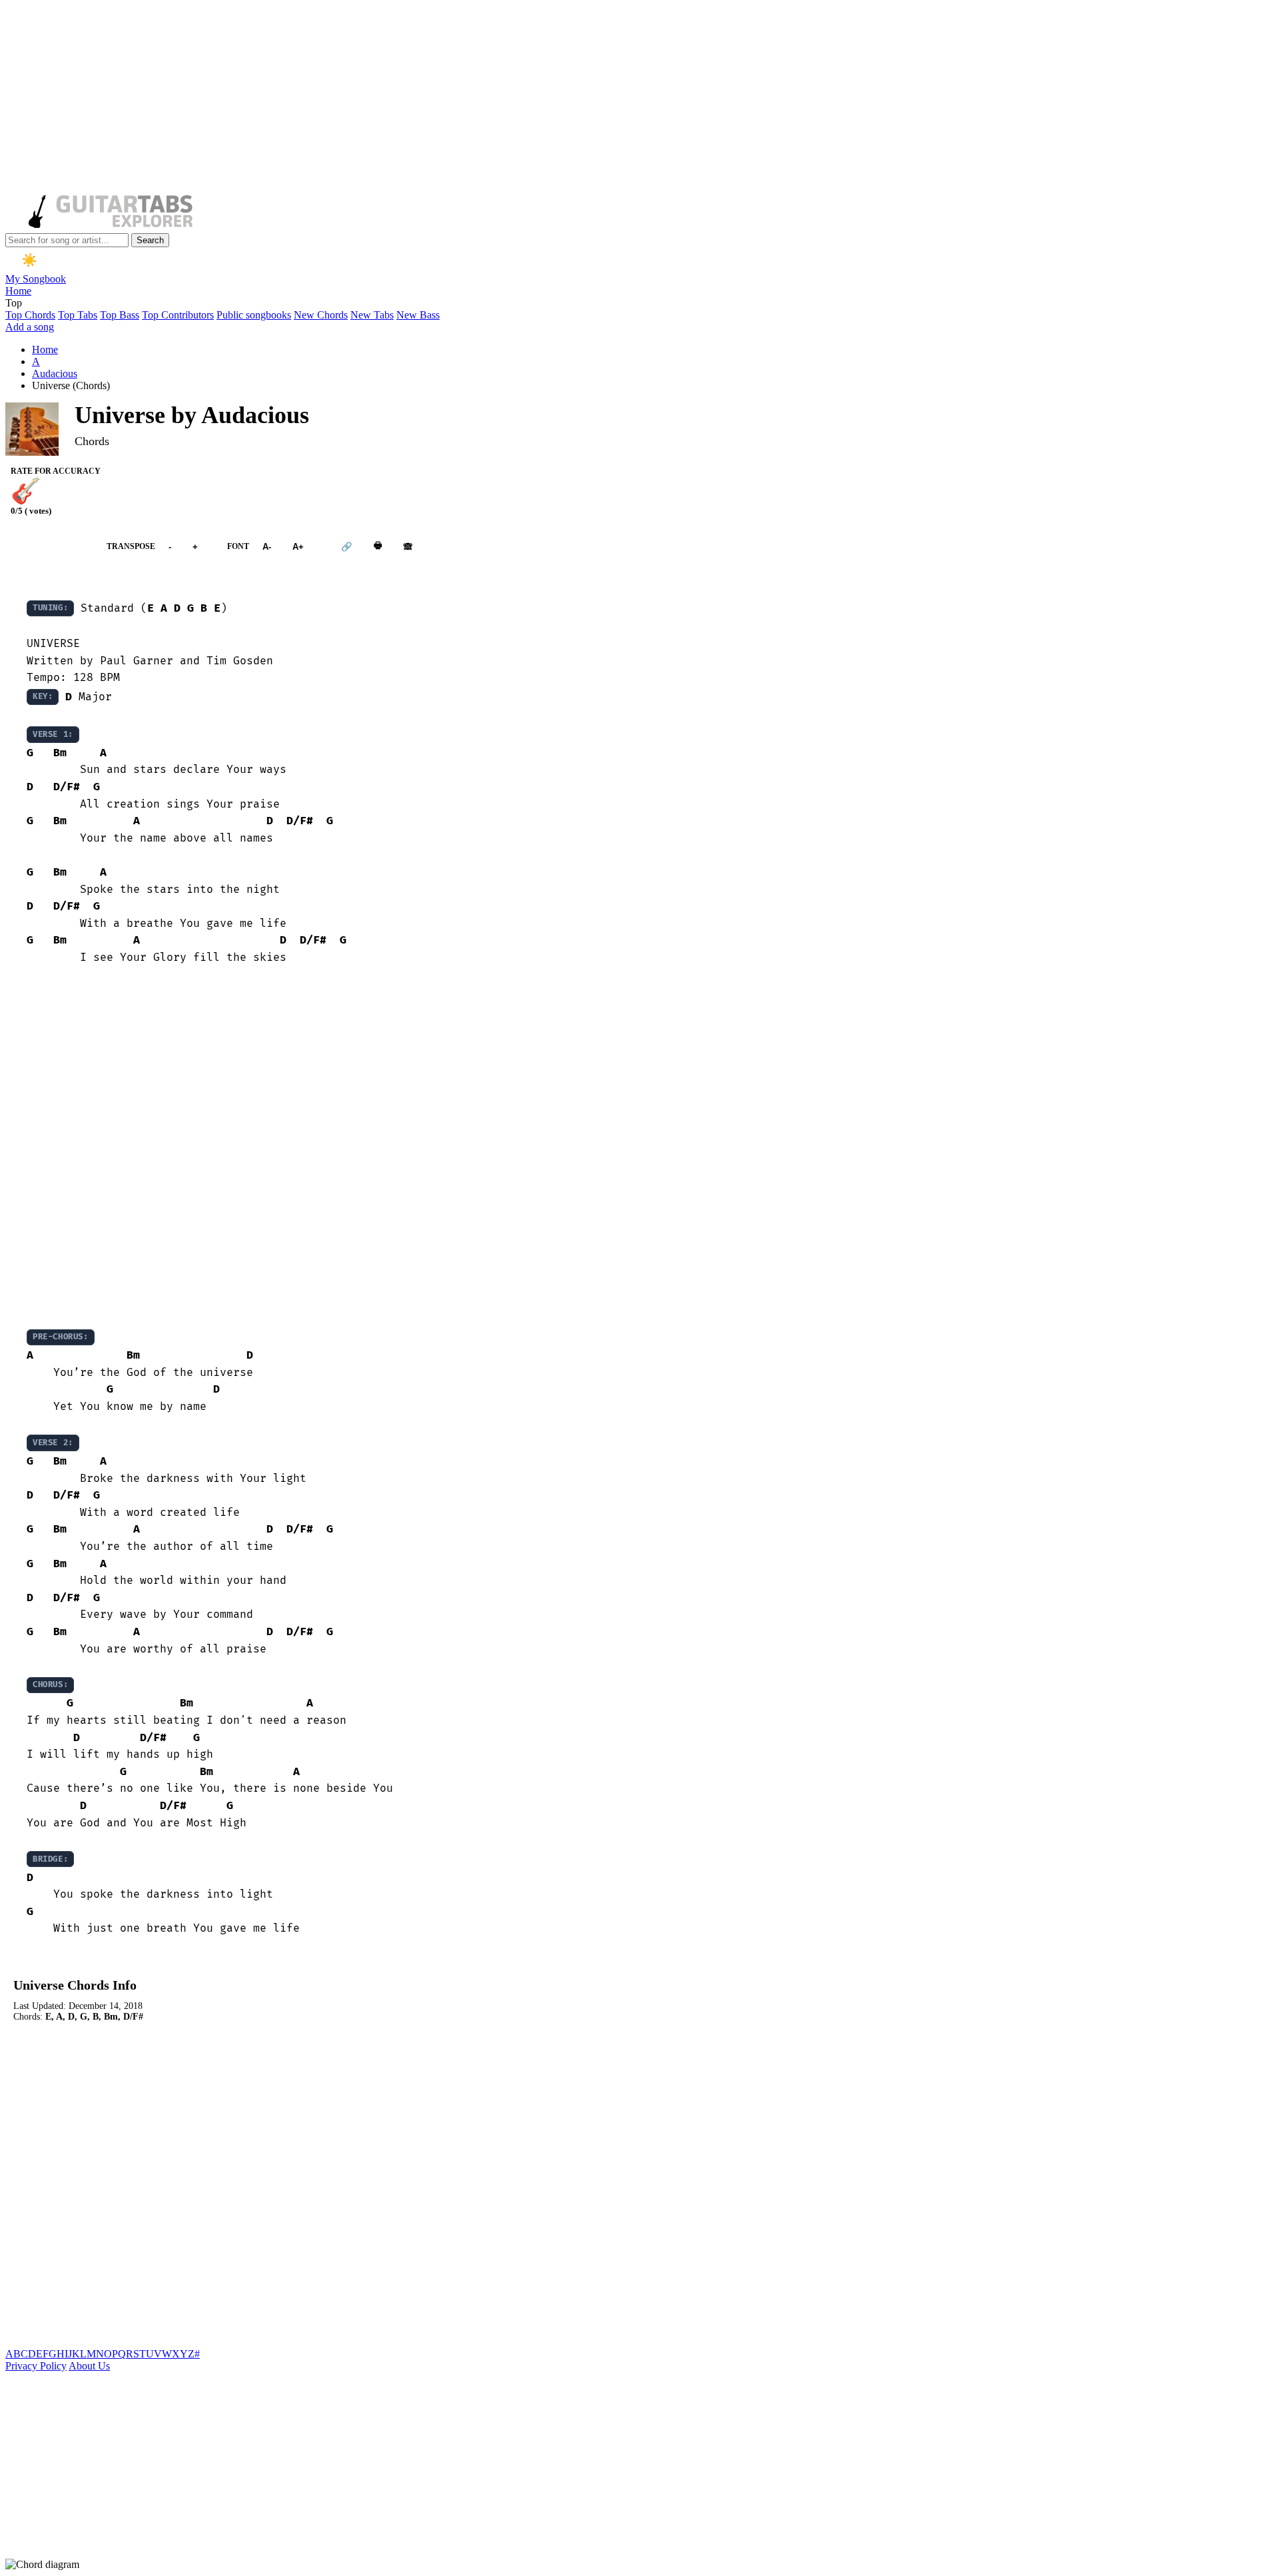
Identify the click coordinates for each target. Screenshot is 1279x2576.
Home (18, 291)
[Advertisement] (405, 99)
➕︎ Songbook (49, 546)
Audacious (55, 373)
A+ (298, 547)
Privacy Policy (36, 2366)
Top (14, 303)
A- (267, 547)
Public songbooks (254, 315)
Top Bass (120, 315)
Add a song (30, 327)
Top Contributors (178, 315)
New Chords (321, 315)
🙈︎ (408, 547)
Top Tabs (78, 315)
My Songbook (36, 279)
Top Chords (30, 315)
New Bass (418, 315)
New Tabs (372, 315)
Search (150, 240)
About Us (89, 2366)
